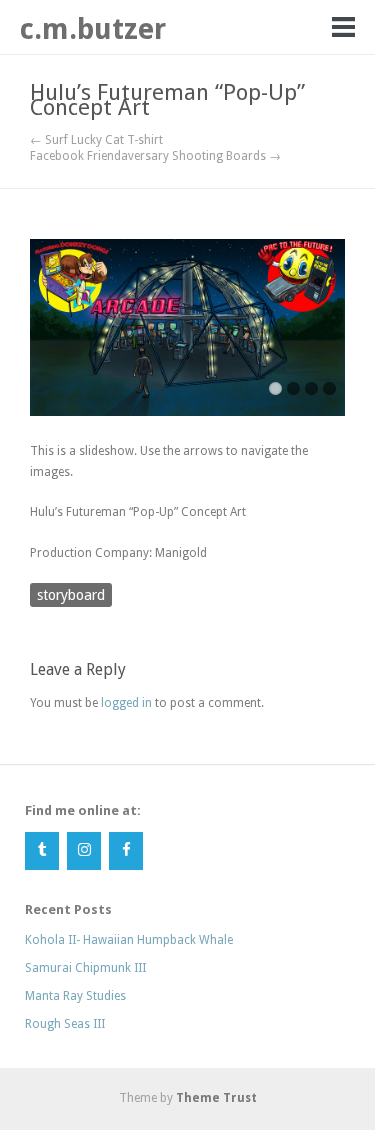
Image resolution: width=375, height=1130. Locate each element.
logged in (126, 703)
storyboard (71, 595)
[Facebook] (126, 851)
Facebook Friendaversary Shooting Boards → (155, 156)
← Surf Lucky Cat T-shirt (96, 140)
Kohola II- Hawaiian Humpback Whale (129, 940)
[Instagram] (84, 851)
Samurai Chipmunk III (85, 968)
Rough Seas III (65, 1024)
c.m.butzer (93, 29)
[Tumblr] (42, 851)
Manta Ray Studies (75, 996)
